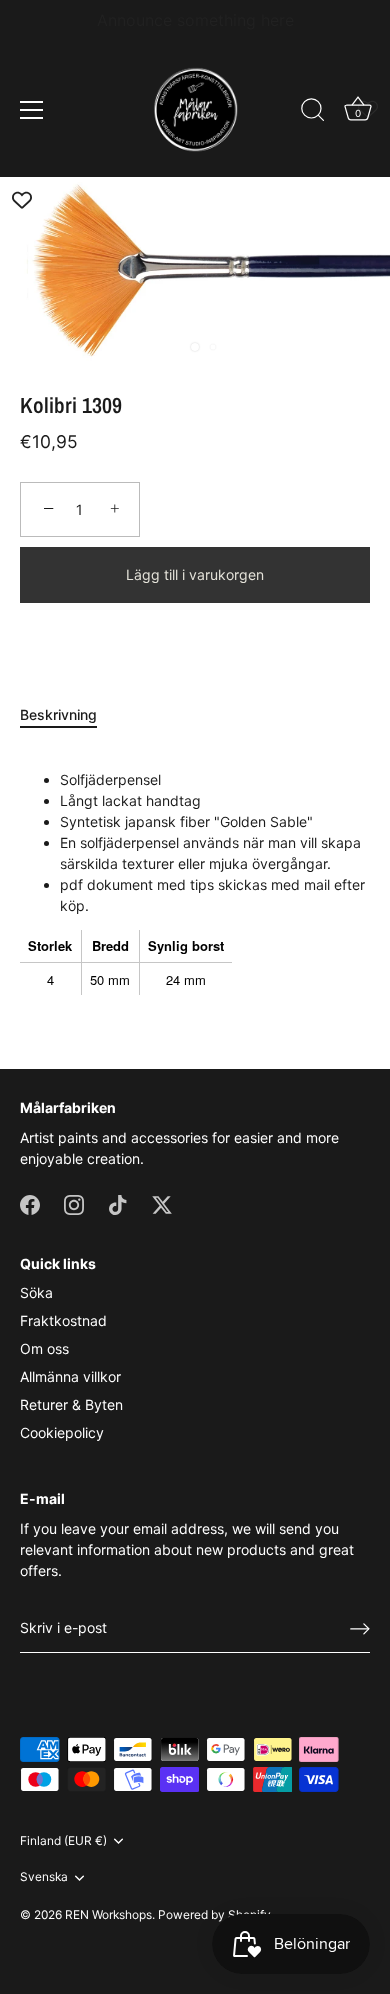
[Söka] (313, 113)
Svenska (44, 1877)
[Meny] (32, 110)
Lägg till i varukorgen (195, 574)
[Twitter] (162, 1203)
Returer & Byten (71, 1404)
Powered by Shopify (214, 1914)
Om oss (44, 1348)
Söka (36, 1292)
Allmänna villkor (70, 1376)
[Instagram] (74, 1203)
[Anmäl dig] (360, 1629)
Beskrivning (58, 714)
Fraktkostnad (63, 1320)
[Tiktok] (118, 1203)
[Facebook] (30, 1203)
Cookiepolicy (62, 1432)
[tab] (68, 714)
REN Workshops (108, 1914)
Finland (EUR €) (63, 1841)
